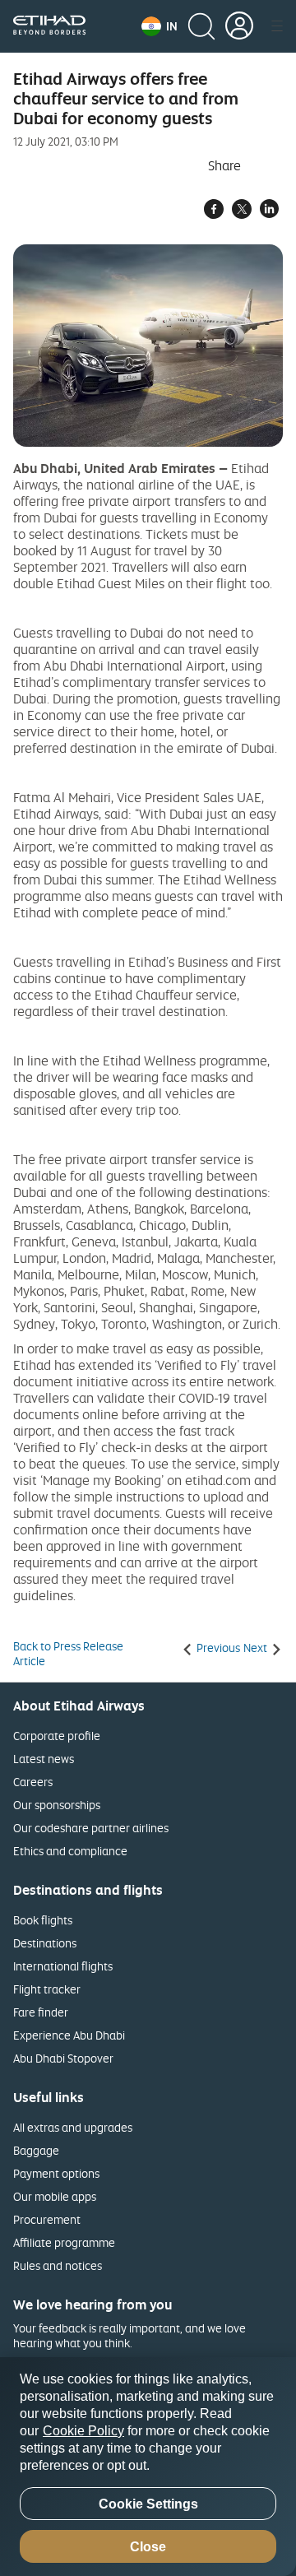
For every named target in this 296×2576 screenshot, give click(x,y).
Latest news (44, 1759)
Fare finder (41, 2012)
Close (148, 2547)
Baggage (36, 2150)
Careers (33, 1782)
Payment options (56, 2173)
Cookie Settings (148, 2504)
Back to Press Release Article (68, 1654)
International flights (63, 1966)
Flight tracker (47, 1989)
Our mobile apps (55, 2196)
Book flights (43, 1920)
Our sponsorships (57, 1805)
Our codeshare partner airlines (91, 1828)
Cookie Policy (83, 2431)
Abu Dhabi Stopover (63, 2058)
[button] (160, 26)
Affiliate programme (64, 2242)
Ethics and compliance (70, 1851)
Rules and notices (58, 2265)
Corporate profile (57, 1736)
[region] (148, 2467)
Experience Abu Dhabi (69, 2035)
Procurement (47, 2219)
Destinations (45, 1943)
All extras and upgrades (73, 2127)
